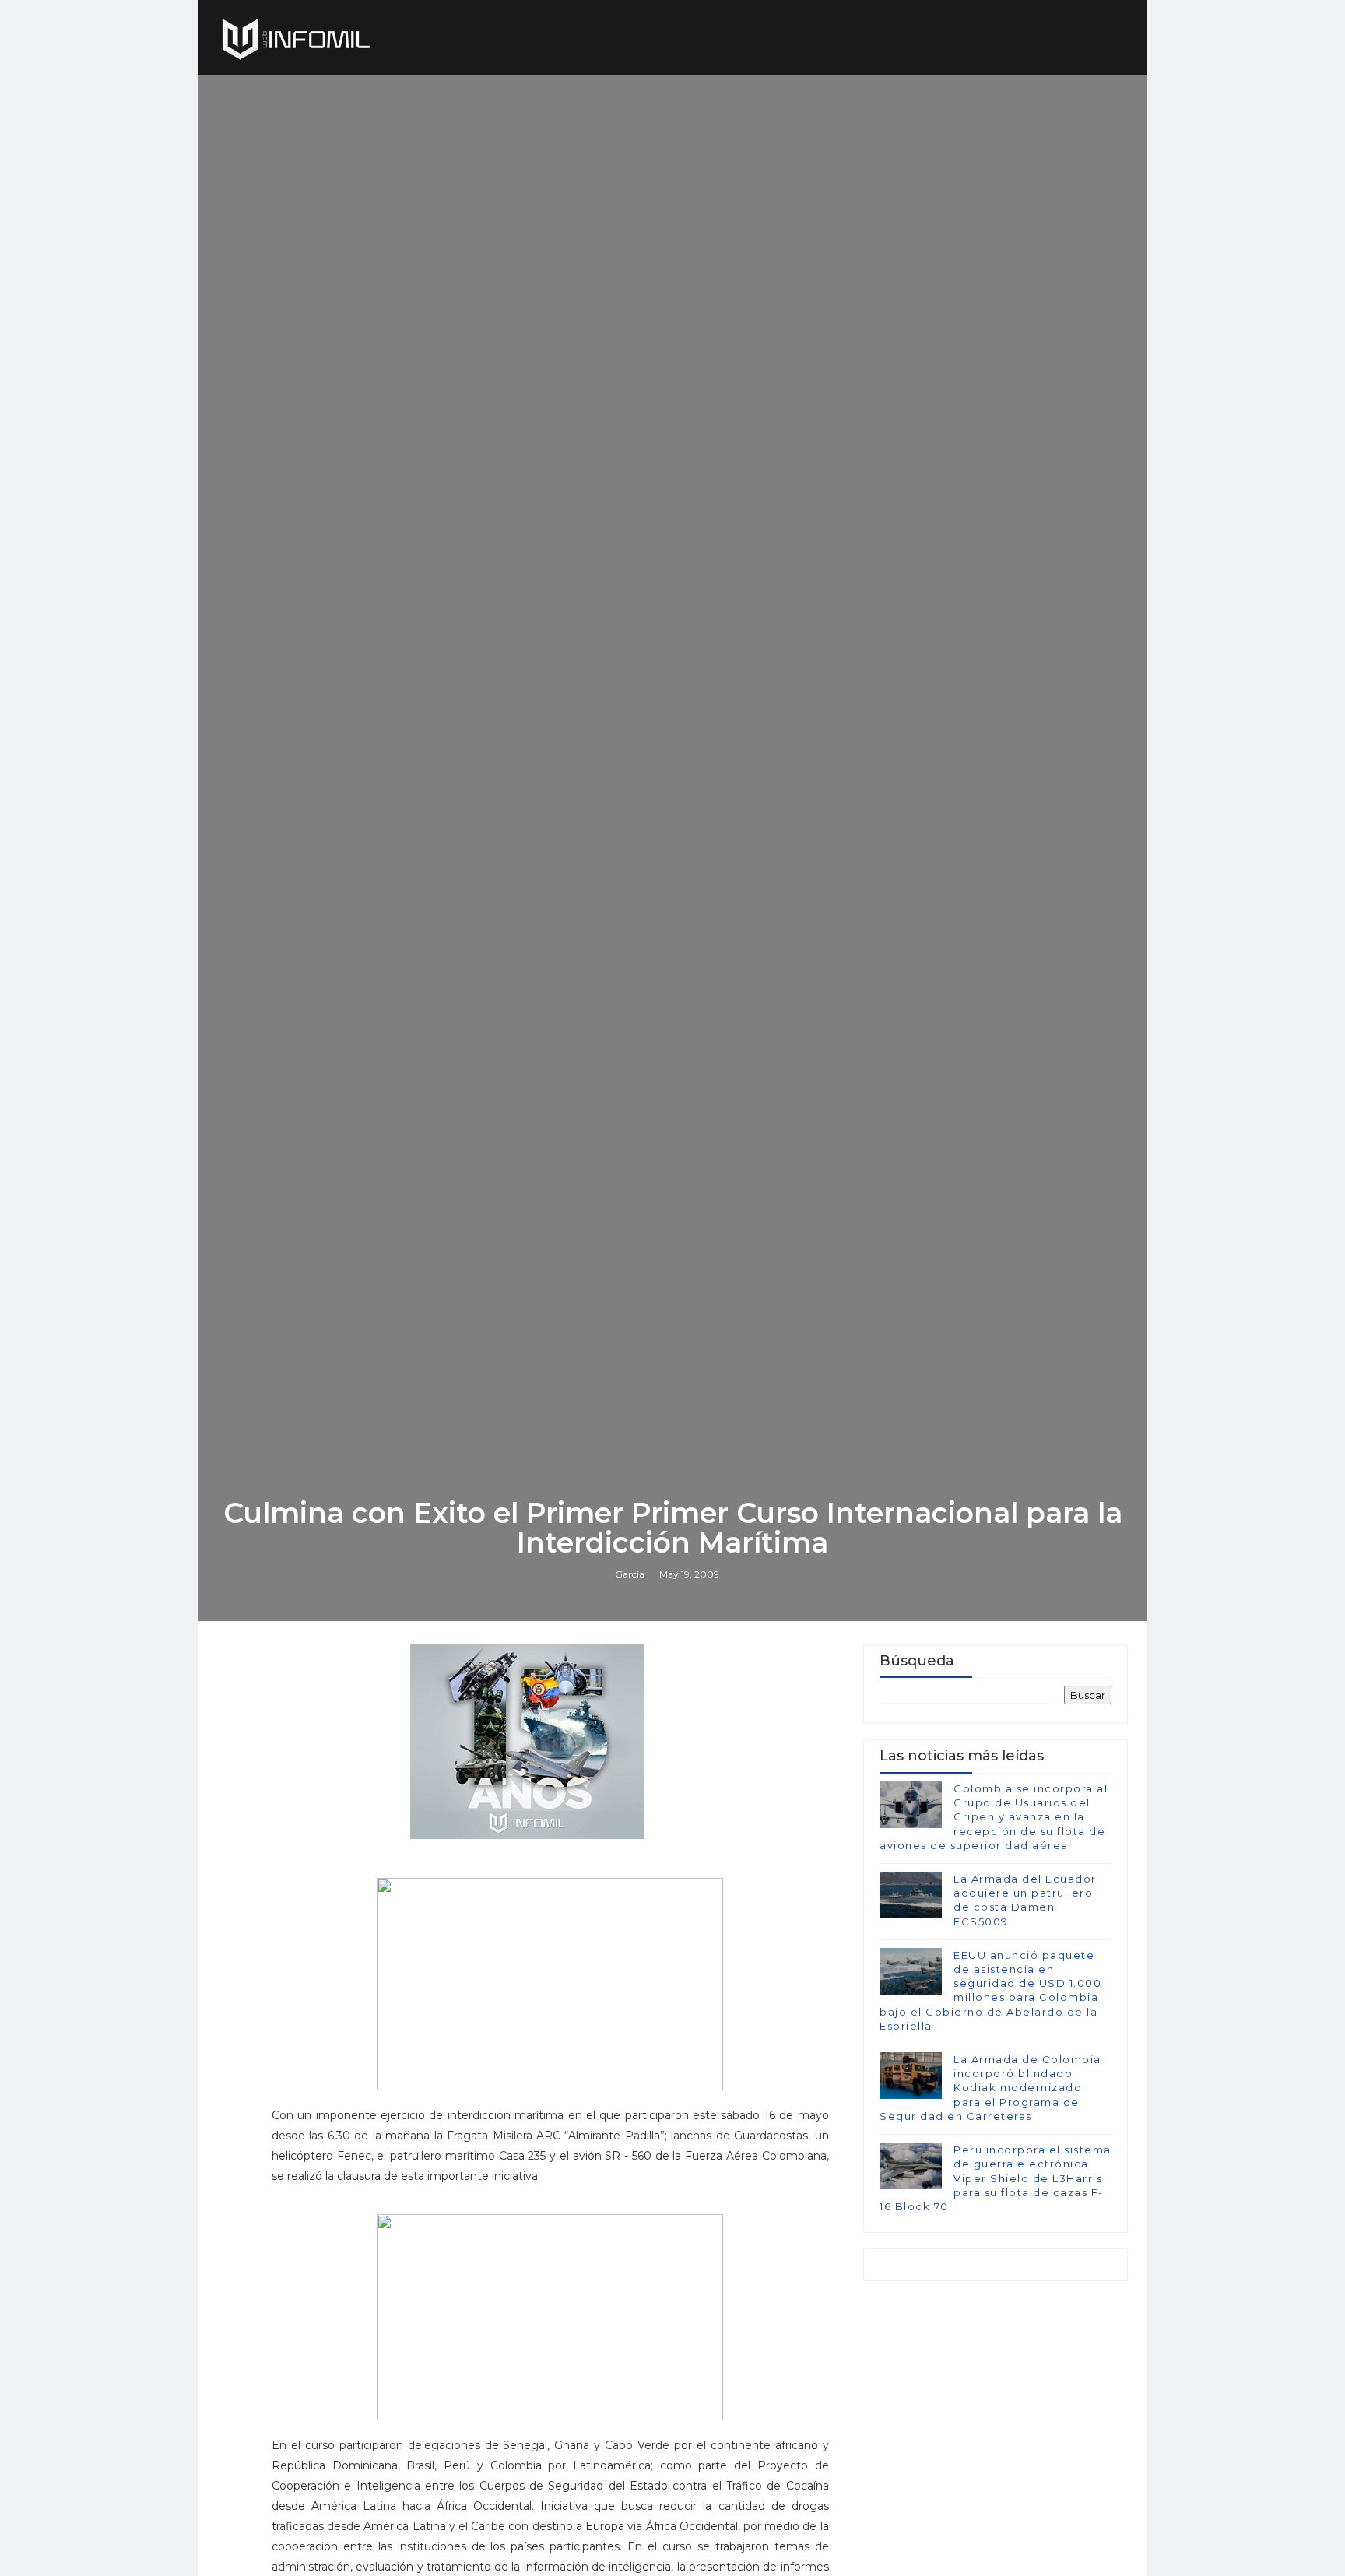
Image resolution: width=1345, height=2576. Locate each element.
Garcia (630, 1574)
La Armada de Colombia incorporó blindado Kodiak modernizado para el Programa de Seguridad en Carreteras (990, 2088)
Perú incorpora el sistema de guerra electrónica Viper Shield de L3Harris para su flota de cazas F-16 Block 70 (996, 2178)
